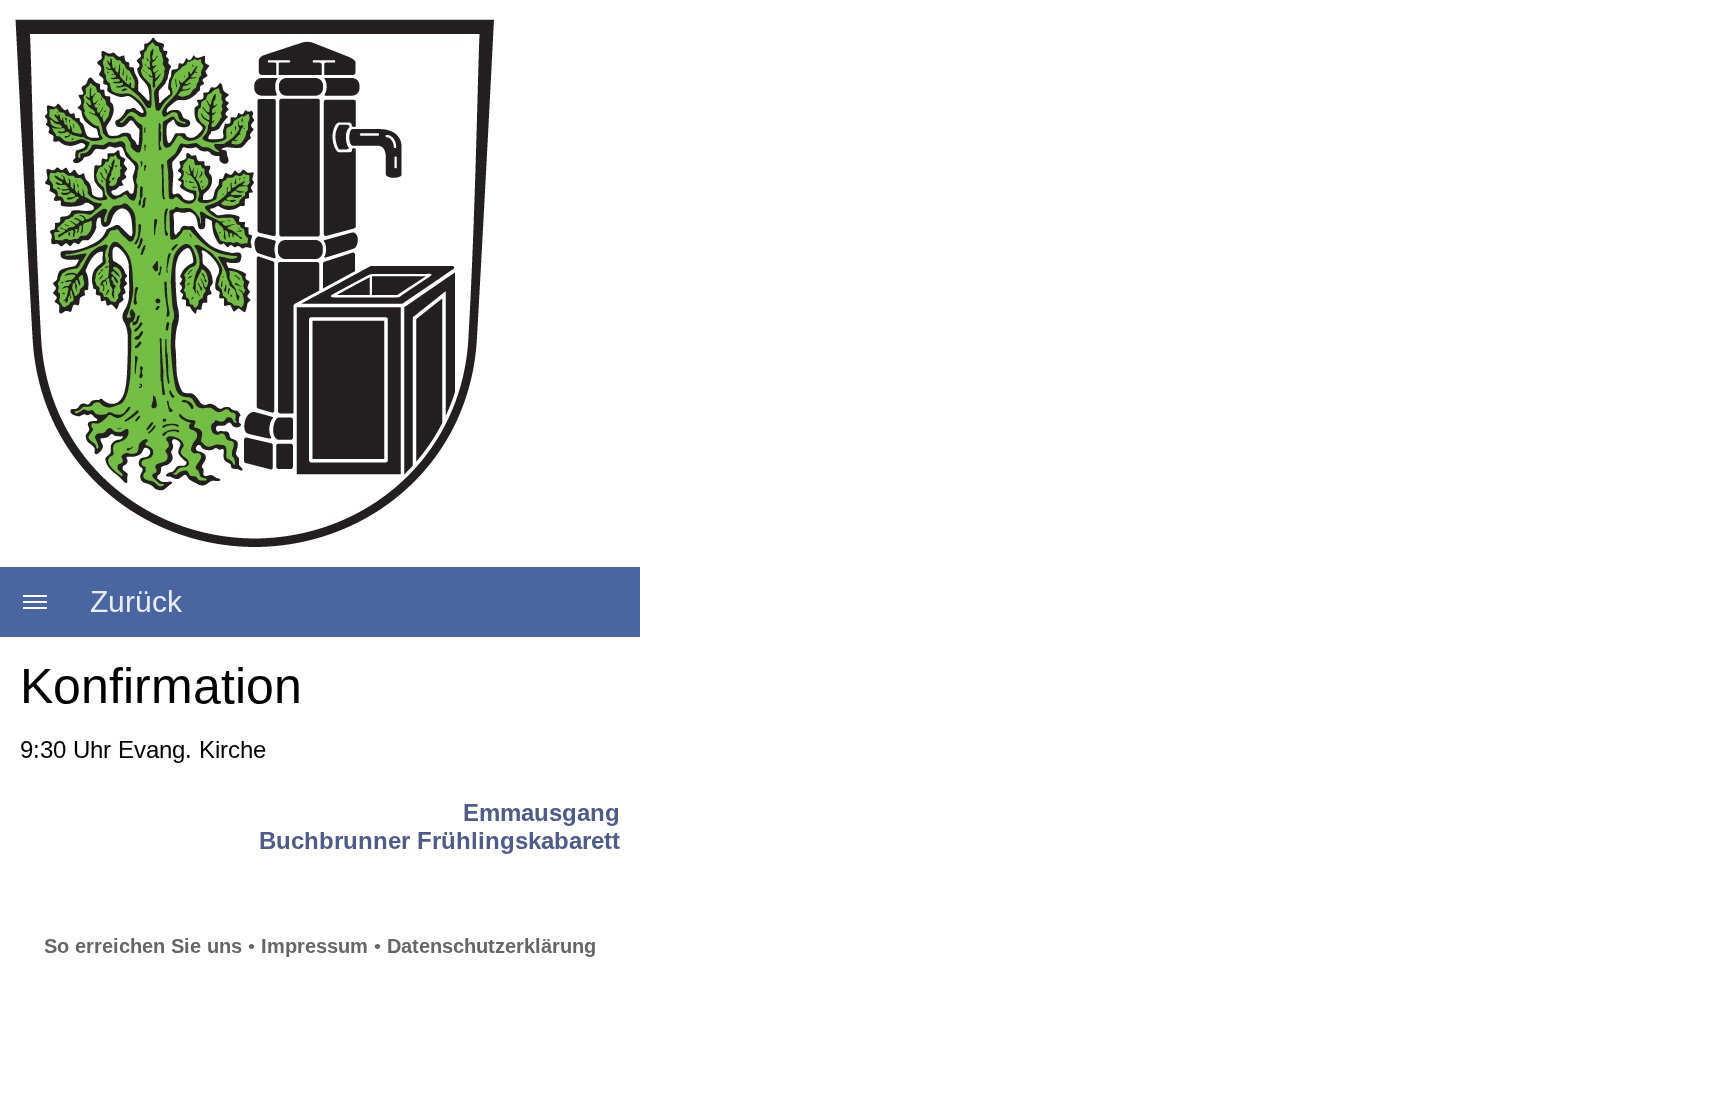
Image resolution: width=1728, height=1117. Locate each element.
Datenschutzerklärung (491, 946)
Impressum (314, 946)
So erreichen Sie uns (143, 946)
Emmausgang (541, 812)
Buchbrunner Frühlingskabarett (439, 840)
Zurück (136, 601)
